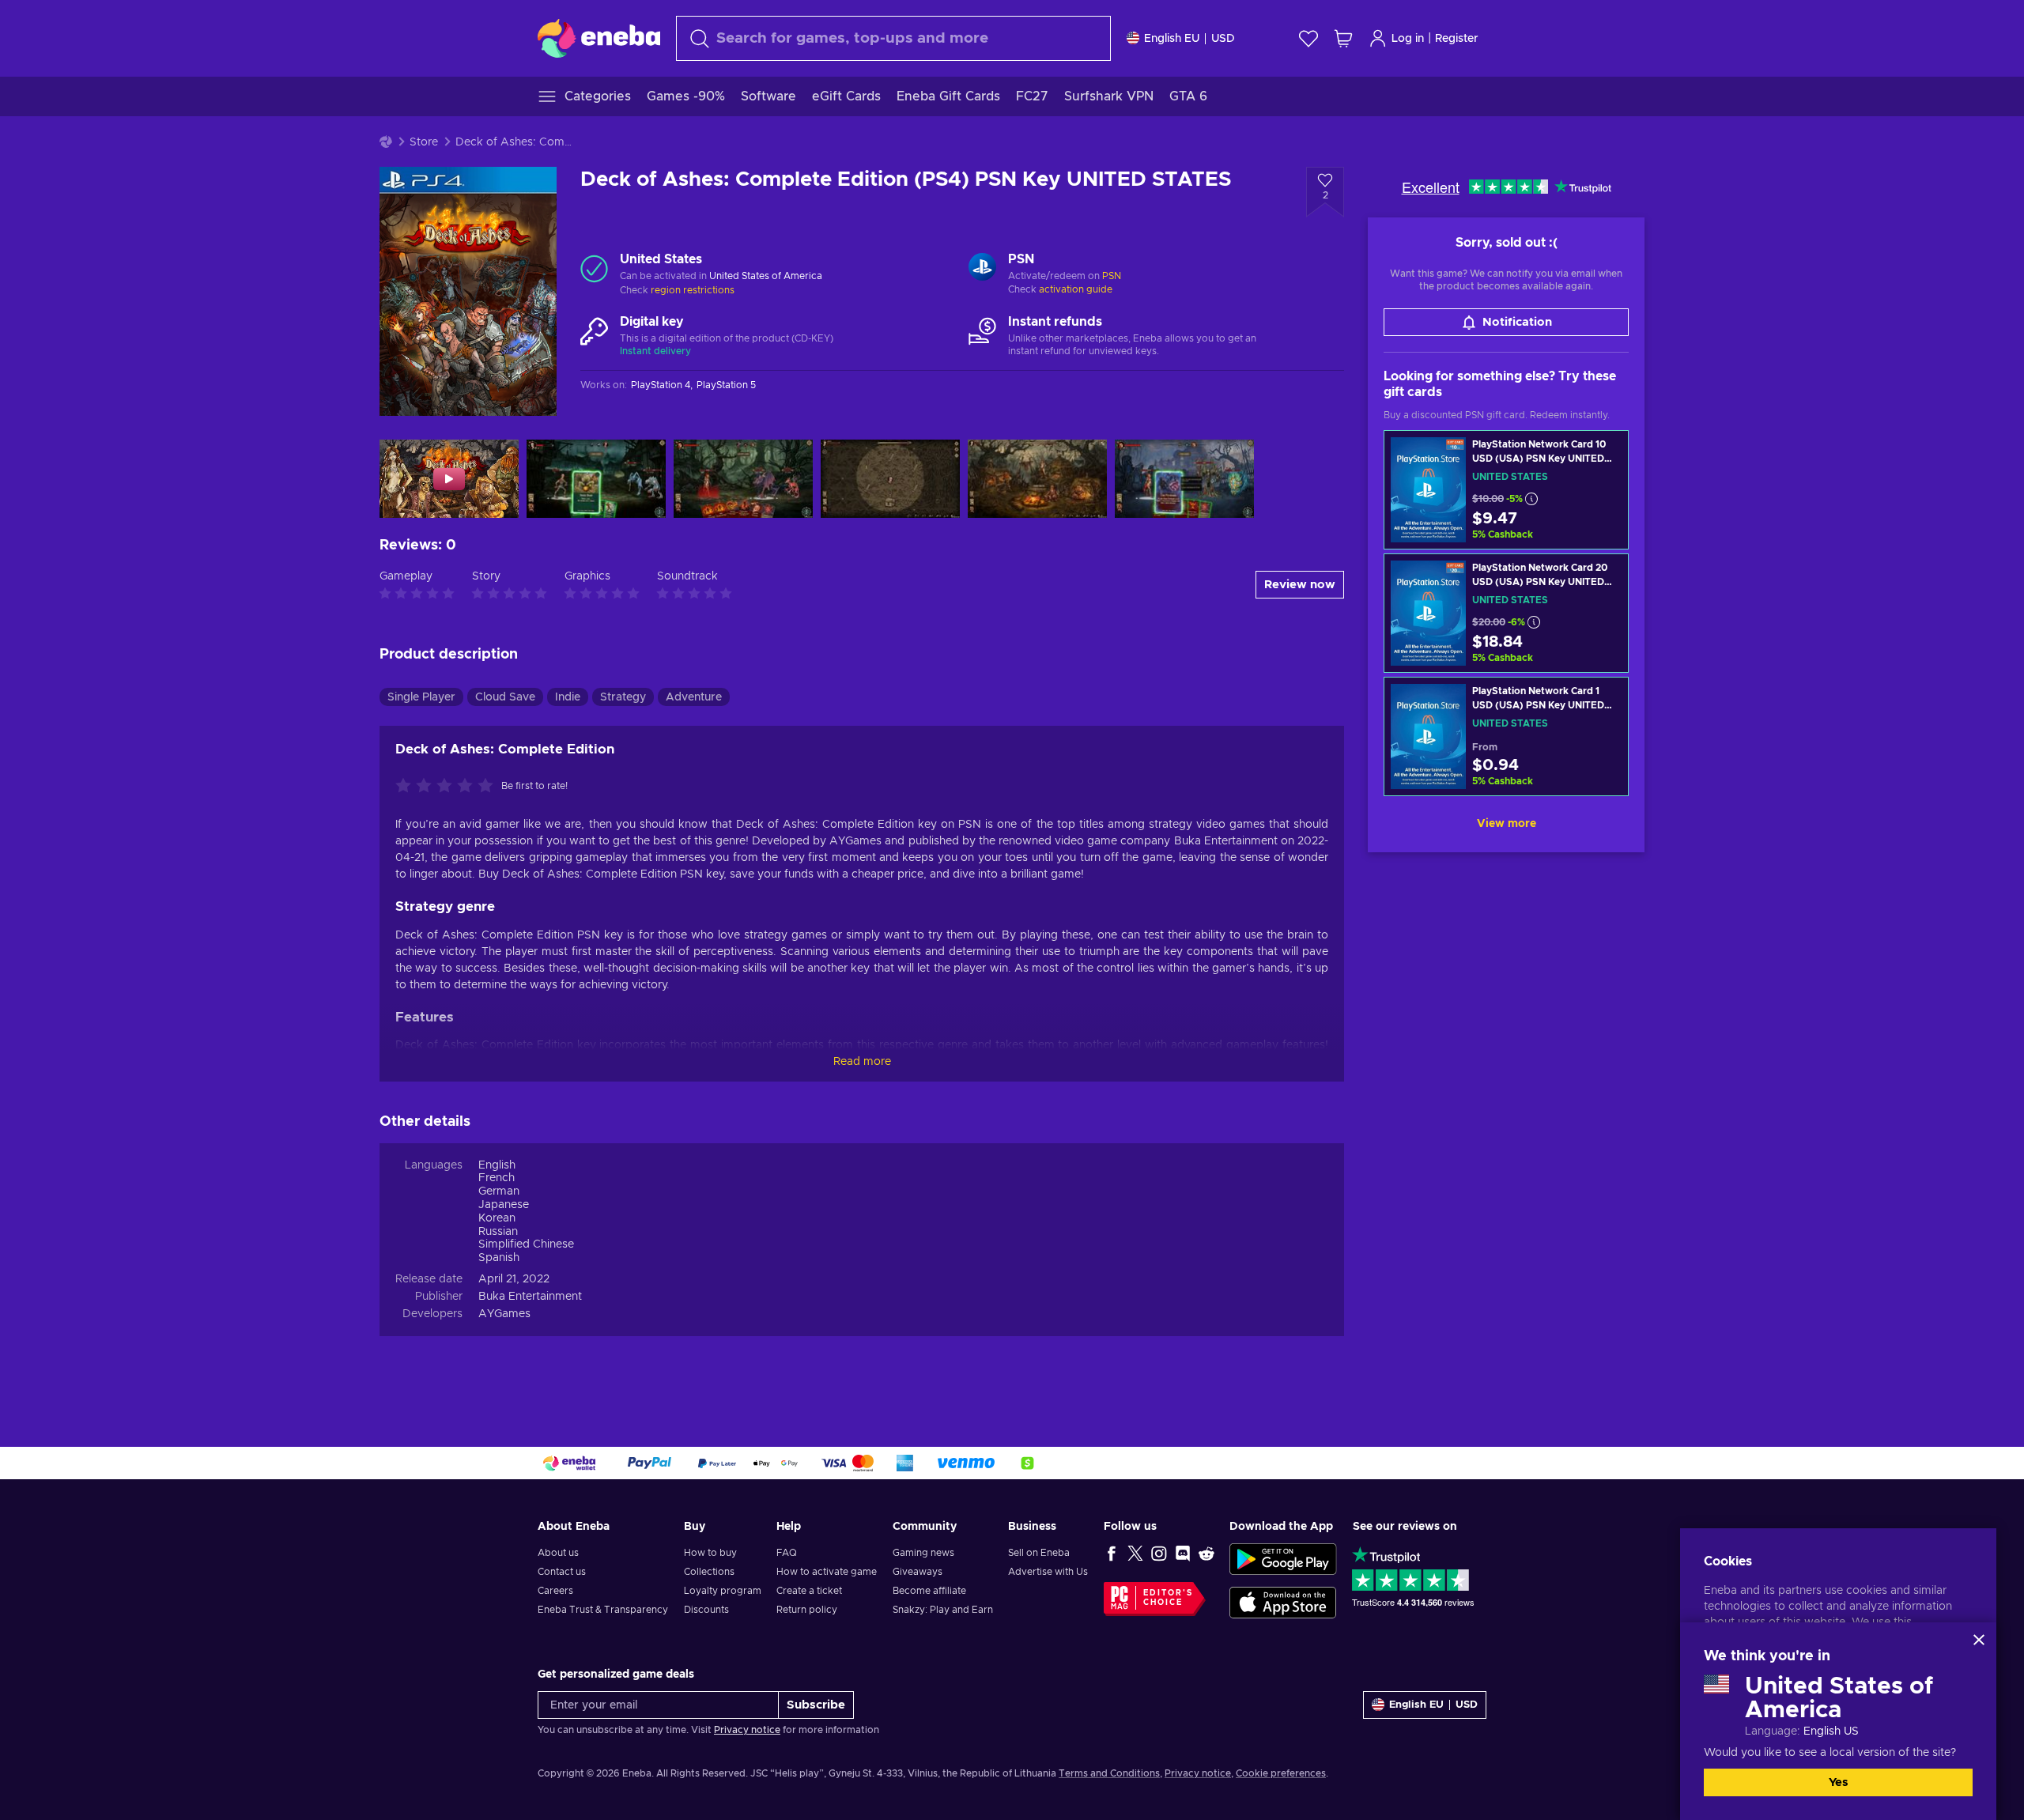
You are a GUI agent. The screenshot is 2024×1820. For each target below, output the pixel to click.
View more (1507, 824)
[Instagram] (1159, 1553)
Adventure (694, 697)
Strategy (623, 697)
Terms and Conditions (1109, 1773)
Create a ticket (809, 1591)
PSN (1112, 276)
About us (558, 1553)
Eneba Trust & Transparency (603, 1610)
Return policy (807, 1610)
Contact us (562, 1572)
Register (1457, 39)
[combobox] (893, 38)
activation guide (1076, 289)
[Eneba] (599, 38)
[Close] (1979, 1640)
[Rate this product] (448, 787)
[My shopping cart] (1343, 38)
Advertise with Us (1048, 1572)
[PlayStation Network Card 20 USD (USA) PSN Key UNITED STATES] (1506, 613)
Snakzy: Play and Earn (943, 1610)
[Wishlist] (1308, 38)
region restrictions (693, 290)
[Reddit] (1206, 1553)
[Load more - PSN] (982, 269)
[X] (1135, 1553)
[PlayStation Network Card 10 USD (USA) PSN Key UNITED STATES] (1506, 490)
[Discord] (1183, 1553)
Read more (862, 1062)
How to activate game (827, 1572)
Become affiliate (929, 1591)
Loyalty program (723, 1591)
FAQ (787, 1553)
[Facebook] (1112, 1553)
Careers (555, 1591)
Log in (1408, 39)
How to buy (710, 1553)
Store (424, 142)
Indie (568, 697)
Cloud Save (505, 697)
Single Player (421, 697)
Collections (709, 1572)
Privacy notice (747, 1730)
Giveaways (918, 1572)
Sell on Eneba (1039, 1553)
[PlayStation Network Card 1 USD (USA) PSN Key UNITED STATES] (1506, 736)
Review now (1300, 585)
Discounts (706, 1610)
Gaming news (923, 1553)
